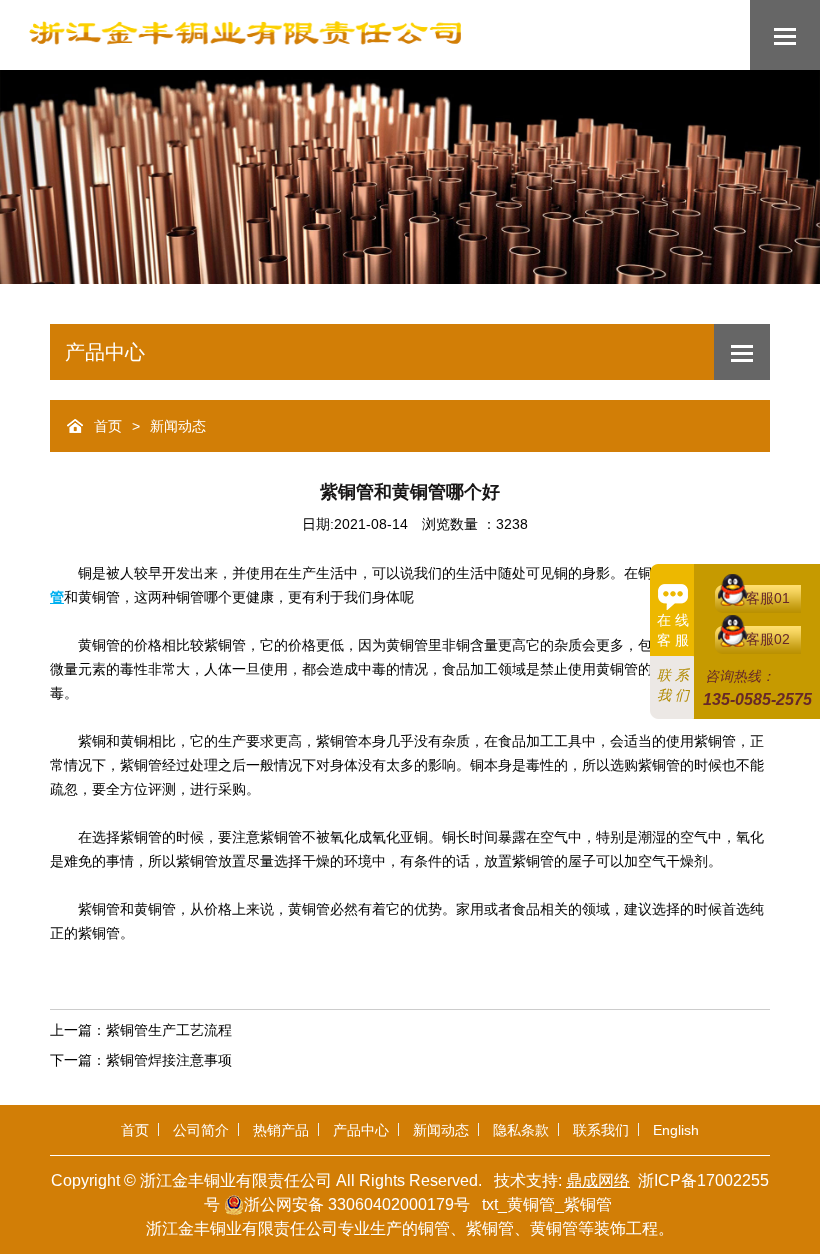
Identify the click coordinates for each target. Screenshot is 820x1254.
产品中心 (361, 1130)
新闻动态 (178, 426)
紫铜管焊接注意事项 (169, 1060)
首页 (108, 426)
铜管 (434, 1228)
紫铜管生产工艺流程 (169, 1030)
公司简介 (201, 1130)
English (676, 1130)
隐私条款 (521, 1130)
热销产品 (281, 1130)
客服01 (768, 598)
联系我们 (601, 1130)
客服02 (768, 639)
